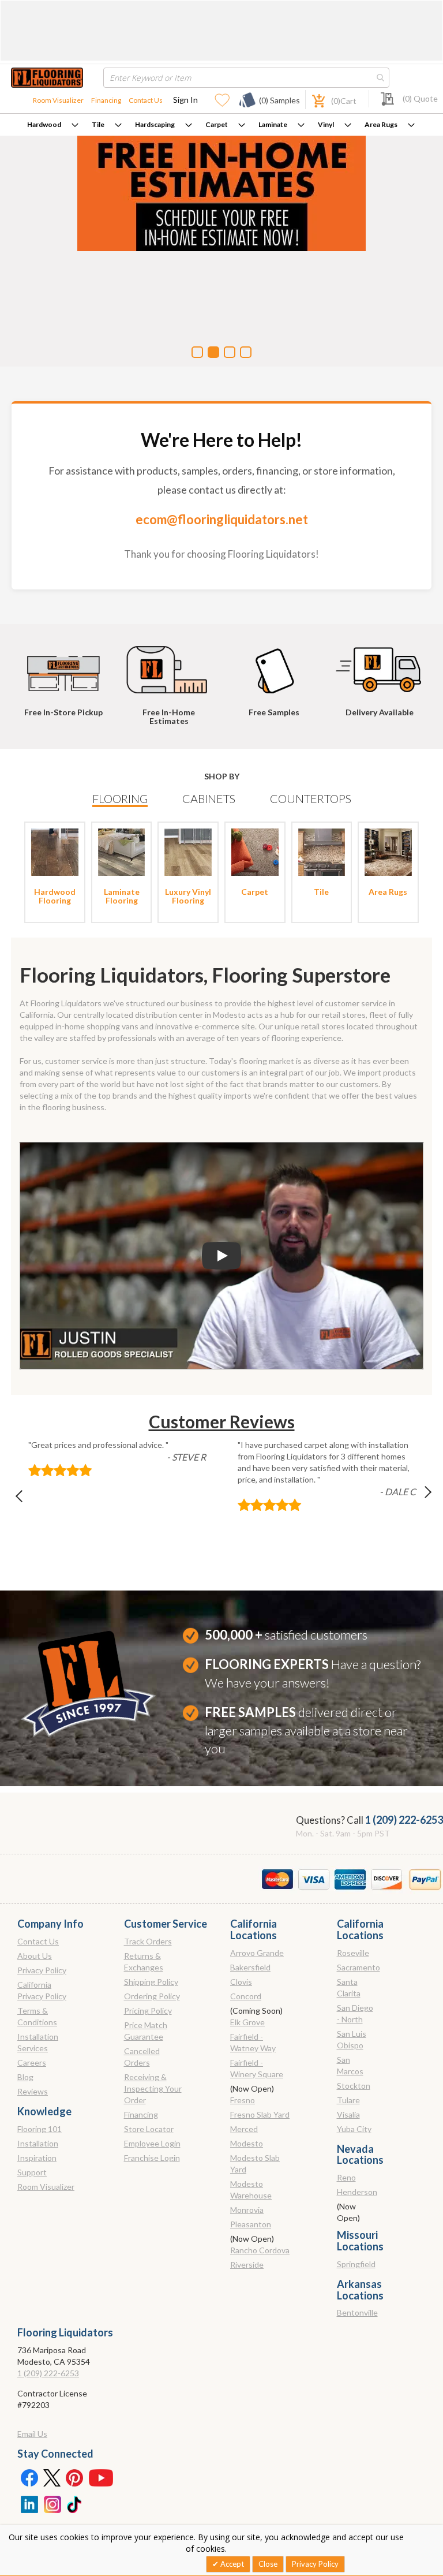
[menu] (221, 125)
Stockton (354, 2086)
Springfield (356, 2264)
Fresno (243, 2100)
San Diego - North (355, 2013)
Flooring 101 (40, 2129)
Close (268, 2564)
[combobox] (246, 78)
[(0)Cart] (312, 100)
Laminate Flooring (122, 896)
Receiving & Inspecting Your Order (153, 2088)
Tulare (348, 2100)
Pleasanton (251, 2224)
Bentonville (357, 2312)
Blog (25, 2077)
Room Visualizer (58, 100)
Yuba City (354, 2129)
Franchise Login (152, 2158)
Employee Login (152, 2143)
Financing (106, 100)
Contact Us (146, 100)
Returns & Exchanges (144, 1961)
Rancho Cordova (260, 2250)
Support (32, 2172)
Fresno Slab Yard (260, 2114)
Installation (38, 2143)
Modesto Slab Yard (255, 2164)
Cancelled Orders (142, 2057)
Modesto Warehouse (251, 2189)
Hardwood (44, 124)
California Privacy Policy (42, 1990)
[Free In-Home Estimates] (171, 664)
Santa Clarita (349, 1987)
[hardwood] (55, 851)
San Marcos (350, 2065)
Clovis (241, 1982)
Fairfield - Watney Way (253, 2042)
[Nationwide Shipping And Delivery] (381, 664)
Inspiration (37, 2158)
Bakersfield (250, 1967)
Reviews (33, 2091)
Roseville (353, 1953)
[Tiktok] (75, 2503)
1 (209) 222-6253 (404, 1820)
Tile (98, 124)
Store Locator (149, 2129)
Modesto (247, 2143)
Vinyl (326, 124)
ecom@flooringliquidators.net (222, 519)
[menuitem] (53, 125)
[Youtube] (101, 2477)
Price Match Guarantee (146, 2031)
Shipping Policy (151, 1982)
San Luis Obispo (352, 2039)
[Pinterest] (75, 2477)
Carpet (217, 124)
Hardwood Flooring (55, 896)
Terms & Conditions (37, 2016)
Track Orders (148, 1941)
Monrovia (247, 2210)
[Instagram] (52, 2503)
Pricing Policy (148, 2011)
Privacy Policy (42, 1970)
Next (418, 1499)
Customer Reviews (222, 1421)
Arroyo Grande (257, 1953)
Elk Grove (247, 2022)
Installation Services (38, 2042)
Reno (346, 2177)
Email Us (32, 2434)
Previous (25, 1499)
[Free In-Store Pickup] (66, 664)
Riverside (247, 2265)
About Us (35, 1956)
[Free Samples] (276, 664)
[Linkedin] (29, 2503)
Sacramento (358, 1967)
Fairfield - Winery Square (257, 2068)
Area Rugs (381, 124)
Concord (246, 1996)
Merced (244, 2129)
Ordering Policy (152, 1996)
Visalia (348, 2114)
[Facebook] (29, 2477)
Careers (32, 2062)
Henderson (357, 2192)
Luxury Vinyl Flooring (188, 896)
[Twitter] (52, 2477)
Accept (231, 2564)
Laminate (273, 124)
